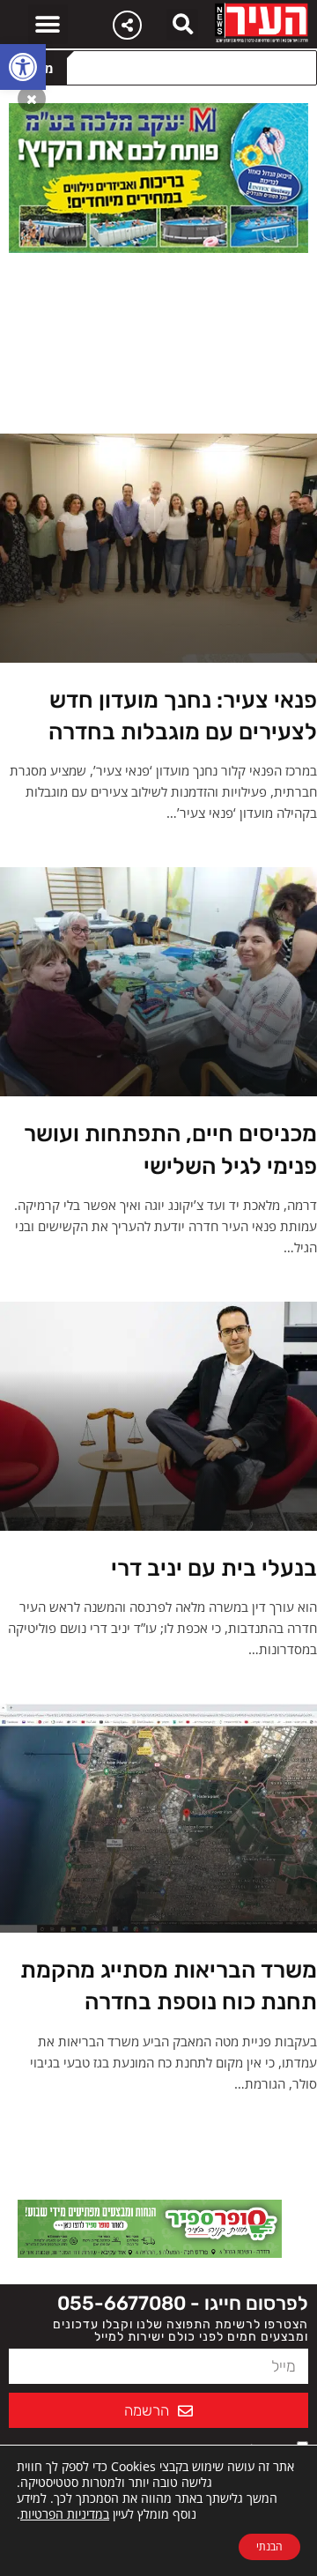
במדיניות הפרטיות (65, 2514)
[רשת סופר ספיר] (150, 2227)
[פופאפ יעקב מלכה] (158, 176)
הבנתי (269, 2546)
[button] (23, 67)
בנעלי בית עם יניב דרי (214, 1568)
